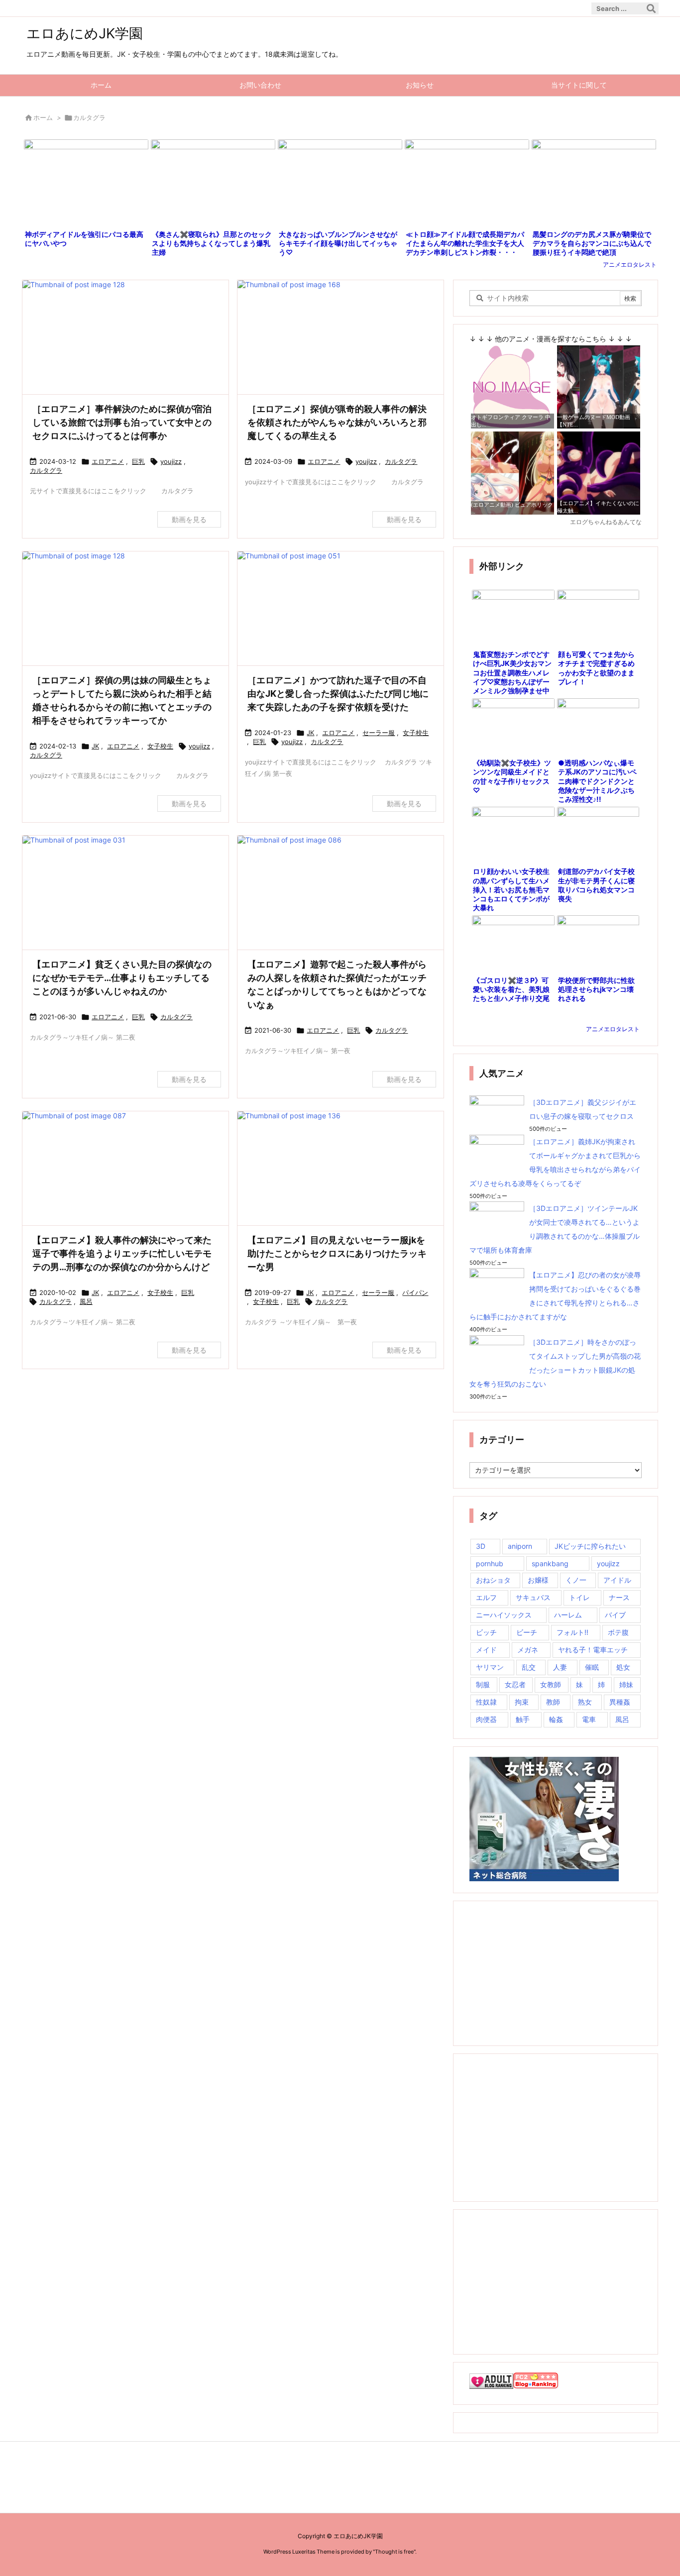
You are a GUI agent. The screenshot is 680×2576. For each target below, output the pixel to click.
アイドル (617, 1580)
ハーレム (568, 1615)
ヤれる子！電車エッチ (593, 1650)
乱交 (529, 1667)
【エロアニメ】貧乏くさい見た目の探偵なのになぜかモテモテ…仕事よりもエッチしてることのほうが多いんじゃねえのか (122, 978)
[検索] (651, 8)
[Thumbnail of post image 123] (340, 338)
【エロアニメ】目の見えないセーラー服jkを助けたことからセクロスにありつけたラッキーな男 (337, 1253)
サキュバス (533, 1597)
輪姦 (556, 1719)
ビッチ (486, 1632)
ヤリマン (490, 1667)
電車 (589, 1719)
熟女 (585, 1702)
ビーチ (527, 1632)
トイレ (579, 1597)
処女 (623, 1667)
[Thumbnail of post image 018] (125, 338)
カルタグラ (46, 470)
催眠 (592, 1667)
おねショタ (493, 1580)
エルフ (486, 1597)
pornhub (490, 1563)
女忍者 (515, 1684)
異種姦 (620, 1702)
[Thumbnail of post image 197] (125, 609)
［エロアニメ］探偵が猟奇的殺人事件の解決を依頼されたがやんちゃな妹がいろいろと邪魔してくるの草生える (337, 422)
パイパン (415, 1292)
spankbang (550, 1563)
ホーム (43, 117)
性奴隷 (486, 1702)
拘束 (522, 1702)
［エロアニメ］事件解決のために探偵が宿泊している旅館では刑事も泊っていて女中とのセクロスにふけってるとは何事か (122, 422)
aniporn (520, 1546)
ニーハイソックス (504, 1615)
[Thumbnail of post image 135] (340, 609)
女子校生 (160, 746)
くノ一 (576, 1580)
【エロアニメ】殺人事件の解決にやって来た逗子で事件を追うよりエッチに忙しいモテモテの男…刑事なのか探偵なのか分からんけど (122, 1253)
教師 (553, 1702)
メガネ (528, 1650)
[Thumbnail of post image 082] (340, 1169)
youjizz (171, 461)
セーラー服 (379, 733)
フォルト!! (572, 1632)
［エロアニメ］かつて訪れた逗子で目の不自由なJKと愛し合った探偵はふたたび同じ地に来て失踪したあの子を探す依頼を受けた (338, 694)
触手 (523, 1719)
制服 (483, 1684)
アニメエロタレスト (630, 265)
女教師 (551, 1684)
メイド (486, 1650)
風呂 (86, 1301)
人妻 (560, 1667)
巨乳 (138, 461)
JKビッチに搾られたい (590, 1546)
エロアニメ (108, 461)
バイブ (615, 1615)
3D (481, 1546)
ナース (619, 1597)
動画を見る (189, 519)
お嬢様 (538, 1580)
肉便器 (486, 1719)
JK (95, 746)
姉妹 (626, 1684)
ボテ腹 (618, 1632)
